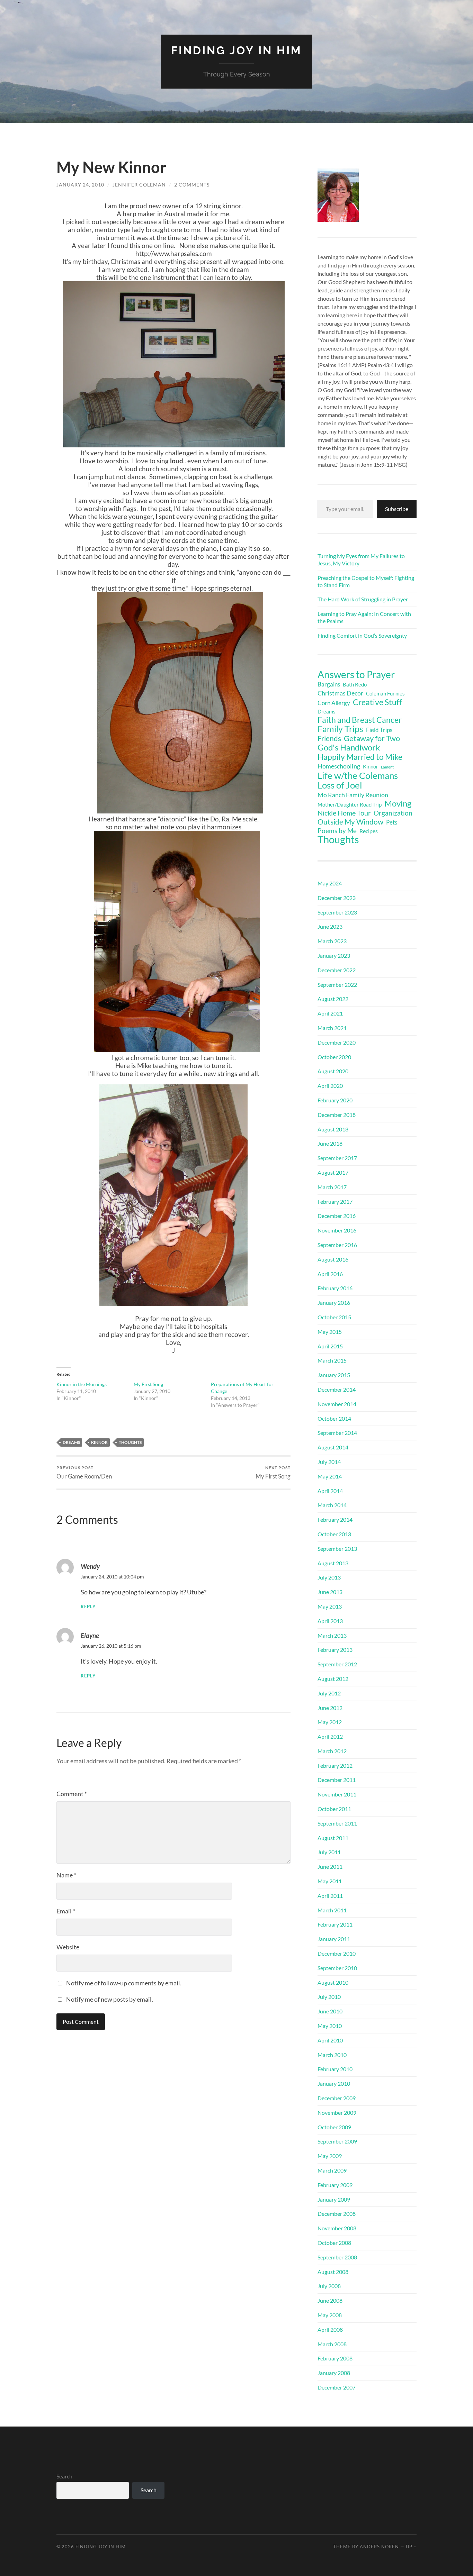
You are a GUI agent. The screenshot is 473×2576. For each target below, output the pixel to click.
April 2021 (330, 1013)
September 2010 (337, 1968)
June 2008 (330, 2300)
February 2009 (335, 2185)
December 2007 (337, 2387)
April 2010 (330, 2040)
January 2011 (334, 1939)
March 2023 (332, 941)
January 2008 (334, 2373)
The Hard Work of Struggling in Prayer (363, 599)
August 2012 (333, 1679)
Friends (329, 738)
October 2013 (334, 1534)
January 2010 (334, 2083)
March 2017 (332, 1187)
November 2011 (337, 1794)
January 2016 (334, 1303)
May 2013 (330, 1606)
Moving (398, 803)
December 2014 (337, 1389)
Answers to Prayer (356, 674)
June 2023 (330, 926)
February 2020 (335, 1100)
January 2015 (334, 1375)
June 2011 (330, 1867)
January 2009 (334, 2199)
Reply (88, 1607)
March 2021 (332, 1028)
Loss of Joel (340, 785)
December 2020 (337, 1042)
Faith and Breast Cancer (360, 720)
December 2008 (337, 2214)
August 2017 (333, 1172)
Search (64, 2476)
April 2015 (330, 1346)
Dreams (71, 1442)
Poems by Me (337, 831)
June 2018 (330, 1143)
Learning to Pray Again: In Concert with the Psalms (364, 617)
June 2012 (330, 1708)
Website (68, 1947)
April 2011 (330, 1896)
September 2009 (337, 2141)
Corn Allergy (334, 703)
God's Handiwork (349, 747)
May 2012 (330, 1722)
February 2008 (335, 2358)
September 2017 (337, 1158)
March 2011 (332, 1910)
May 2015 (330, 1332)
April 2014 (330, 1491)
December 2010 (337, 1953)
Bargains (329, 684)
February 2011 (335, 1924)
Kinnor (99, 1442)
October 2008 (334, 2243)
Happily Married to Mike (360, 757)
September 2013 (337, 1549)
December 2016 (337, 1216)
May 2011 (330, 1881)
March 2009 (332, 2170)
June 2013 (330, 1592)
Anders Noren (379, 2547)
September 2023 (337, 912)
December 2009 (337, 2098)
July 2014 (329, 1462)
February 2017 (335, 1201)
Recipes (369, 831)
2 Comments (192, 185)
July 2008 (329, 2286)
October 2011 (334, 1809)
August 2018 (333, 1129)
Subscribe (397, 509)
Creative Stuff (377, 702)
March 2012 (332, 1751)
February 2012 (335, 1765)
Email (66, 1911)
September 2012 (337, 1664)
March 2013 (332, 1635)
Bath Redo (355, 685)
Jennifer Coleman (139, 185)
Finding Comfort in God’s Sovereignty (362, 635)
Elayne (90, 1635)
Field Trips (379, 730)
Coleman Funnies (385, 694)
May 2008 (330, 2315)
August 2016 (333, 1259)
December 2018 (337, 1115)
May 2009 (330, 2156)
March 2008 (332, 2344)
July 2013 (329, 1577)
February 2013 (335, 1650)
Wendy (90, 1566)
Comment (72, 1794)
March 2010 (332, 2055)
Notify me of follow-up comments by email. (124, 1983)
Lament (387, 767)
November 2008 (337, 2228)
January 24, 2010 (80, 185)
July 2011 (329, 1852)
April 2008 (330, 2329)
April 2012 (330, 1736)
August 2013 (333, 1563)
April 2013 (330, 1621)
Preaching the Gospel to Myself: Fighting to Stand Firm (366, 581)
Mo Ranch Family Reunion (353, 795)
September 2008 (337, 2257)
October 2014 (334, 1418)
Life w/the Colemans (358, 775)
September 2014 (337, 1433)
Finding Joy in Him (237, 50)
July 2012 (329, 1693)
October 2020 (334, 1057)
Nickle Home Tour (344, 813)
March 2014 (332, 1505)
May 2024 (330, 883)
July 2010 (329, 1997)
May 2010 (330, 2026)
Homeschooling (339, 766)
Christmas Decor (340, 693)
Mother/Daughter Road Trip (350, 804)
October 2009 (334, 2127)
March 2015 (332, 1360)
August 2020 (333, 1071)
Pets (392, 822)
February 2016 (335, 1288)
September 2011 (337, 1823)
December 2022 (337, 970)
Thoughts (130, 1442)
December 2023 (337, 898)
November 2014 (337, 1404)
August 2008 (333, 2272)
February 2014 (335, 1519)
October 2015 (334, 1317)
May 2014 (330, 1476)
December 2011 (337, 1780)
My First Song (148, 1384)
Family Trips (340, 729)
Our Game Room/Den (84, 1472)
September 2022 (337, 985)
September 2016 (337, 1245)
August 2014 (333, 1447)
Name (66, 1875)
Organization (393, 813)
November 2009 (337, 2113)
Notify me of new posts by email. (110, 1999)
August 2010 (333, 1982)
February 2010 (335, 2069)
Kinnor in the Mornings (82, 1384)
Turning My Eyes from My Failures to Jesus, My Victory (361, 559)
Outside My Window (350, 822)
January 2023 (334, 955)
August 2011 (333, 1838)
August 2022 (333, 999)
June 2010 (330, 2011)
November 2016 (337, 1230)
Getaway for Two (372, 738)
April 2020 (330, 1086)
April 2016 (330, 1274)
